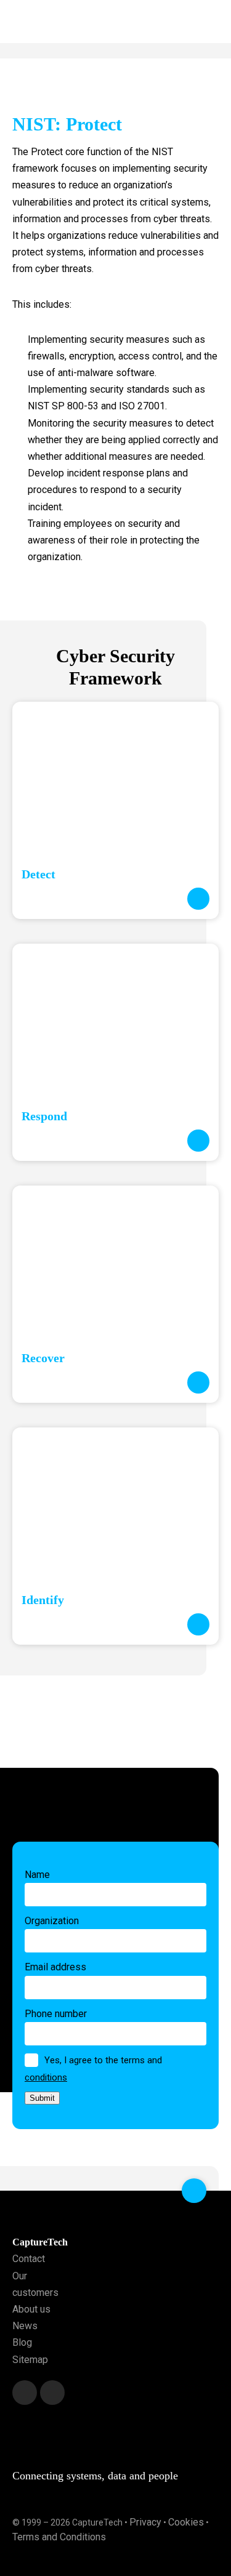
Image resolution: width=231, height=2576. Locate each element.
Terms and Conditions (59, 2537)
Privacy (145, 2522)
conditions (46, 2077)
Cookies (186, 2522)
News (25, 2326)
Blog (22, 2342)
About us (31, 2309)
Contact (29, 2259)
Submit (42, 2098)
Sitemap (30, 2360)
